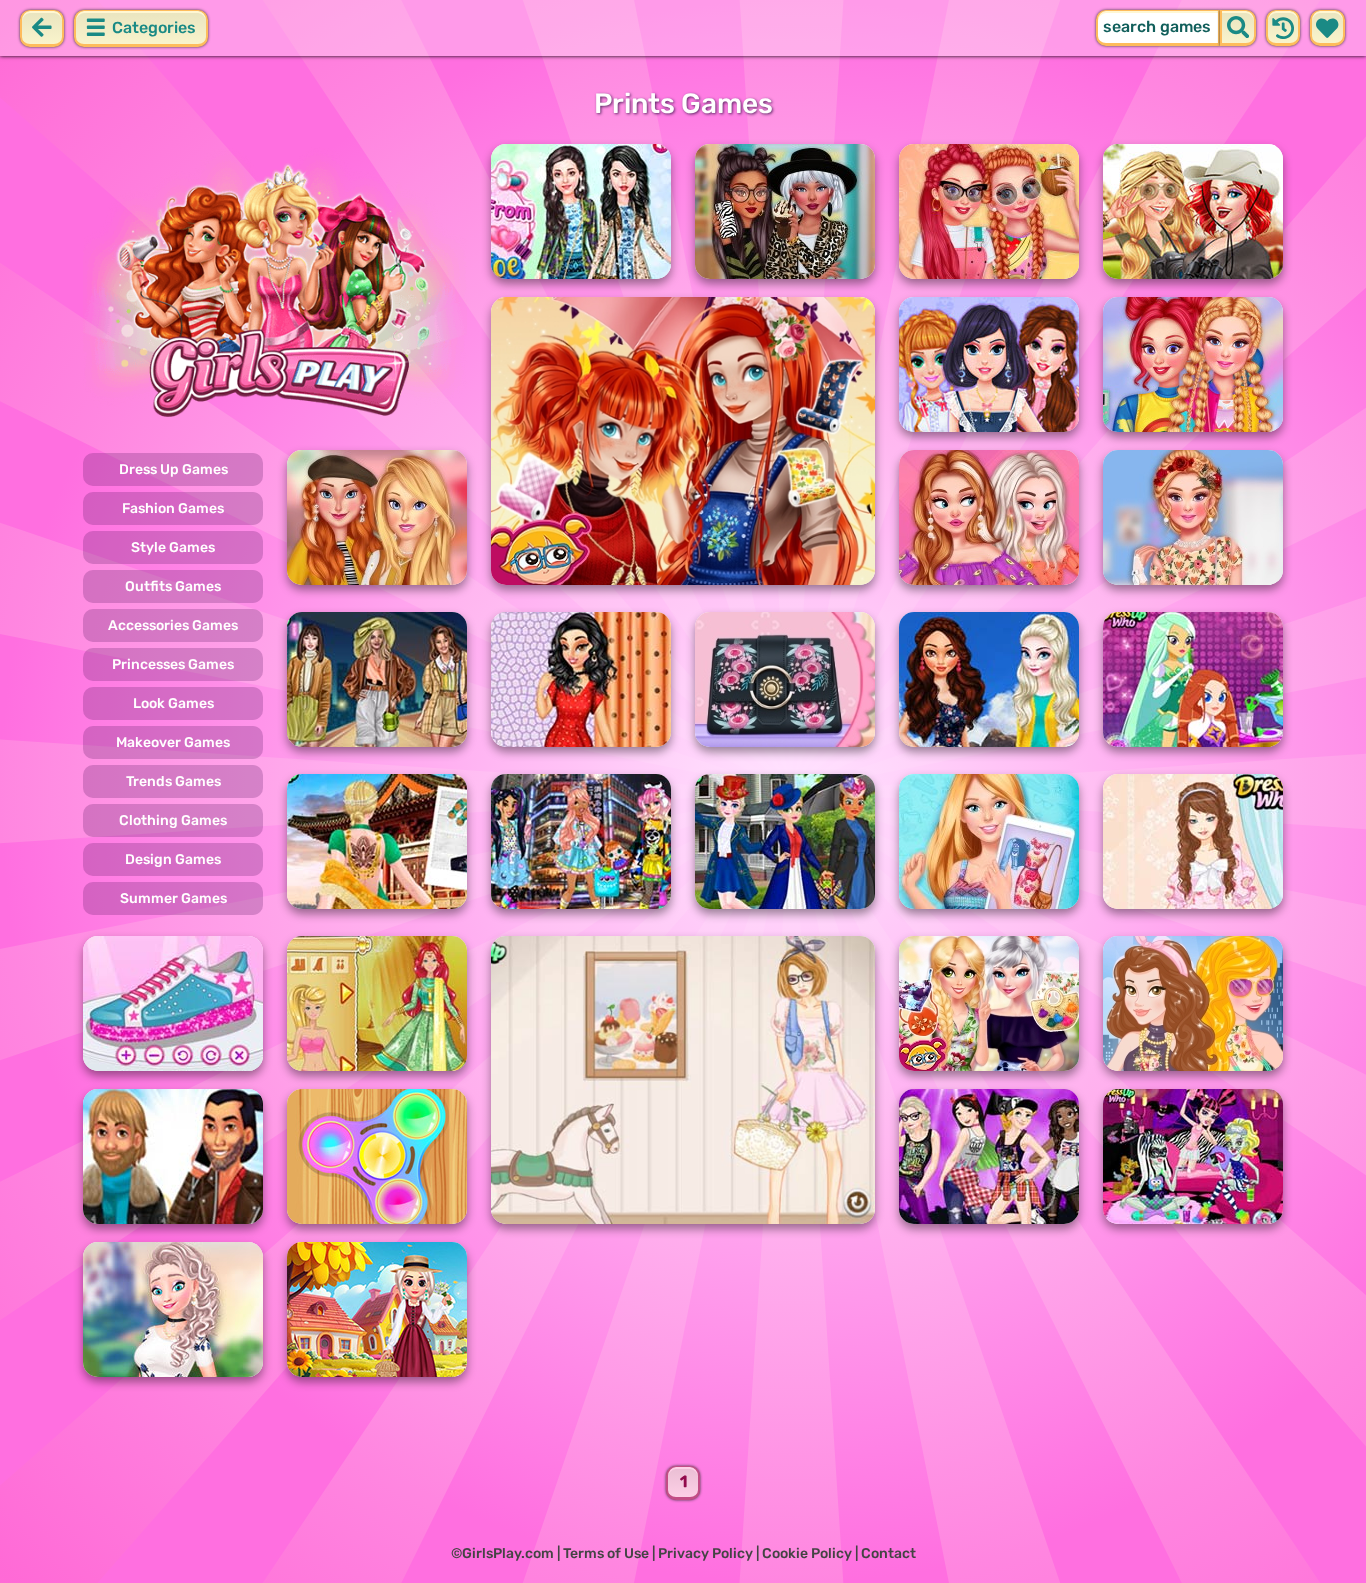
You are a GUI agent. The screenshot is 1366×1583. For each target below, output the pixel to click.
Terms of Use (606, 1553)
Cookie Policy (807, 1553)
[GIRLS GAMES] (275, 288)
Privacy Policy (705, 1553)
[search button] (1238, 28)
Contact (888, 1553)
